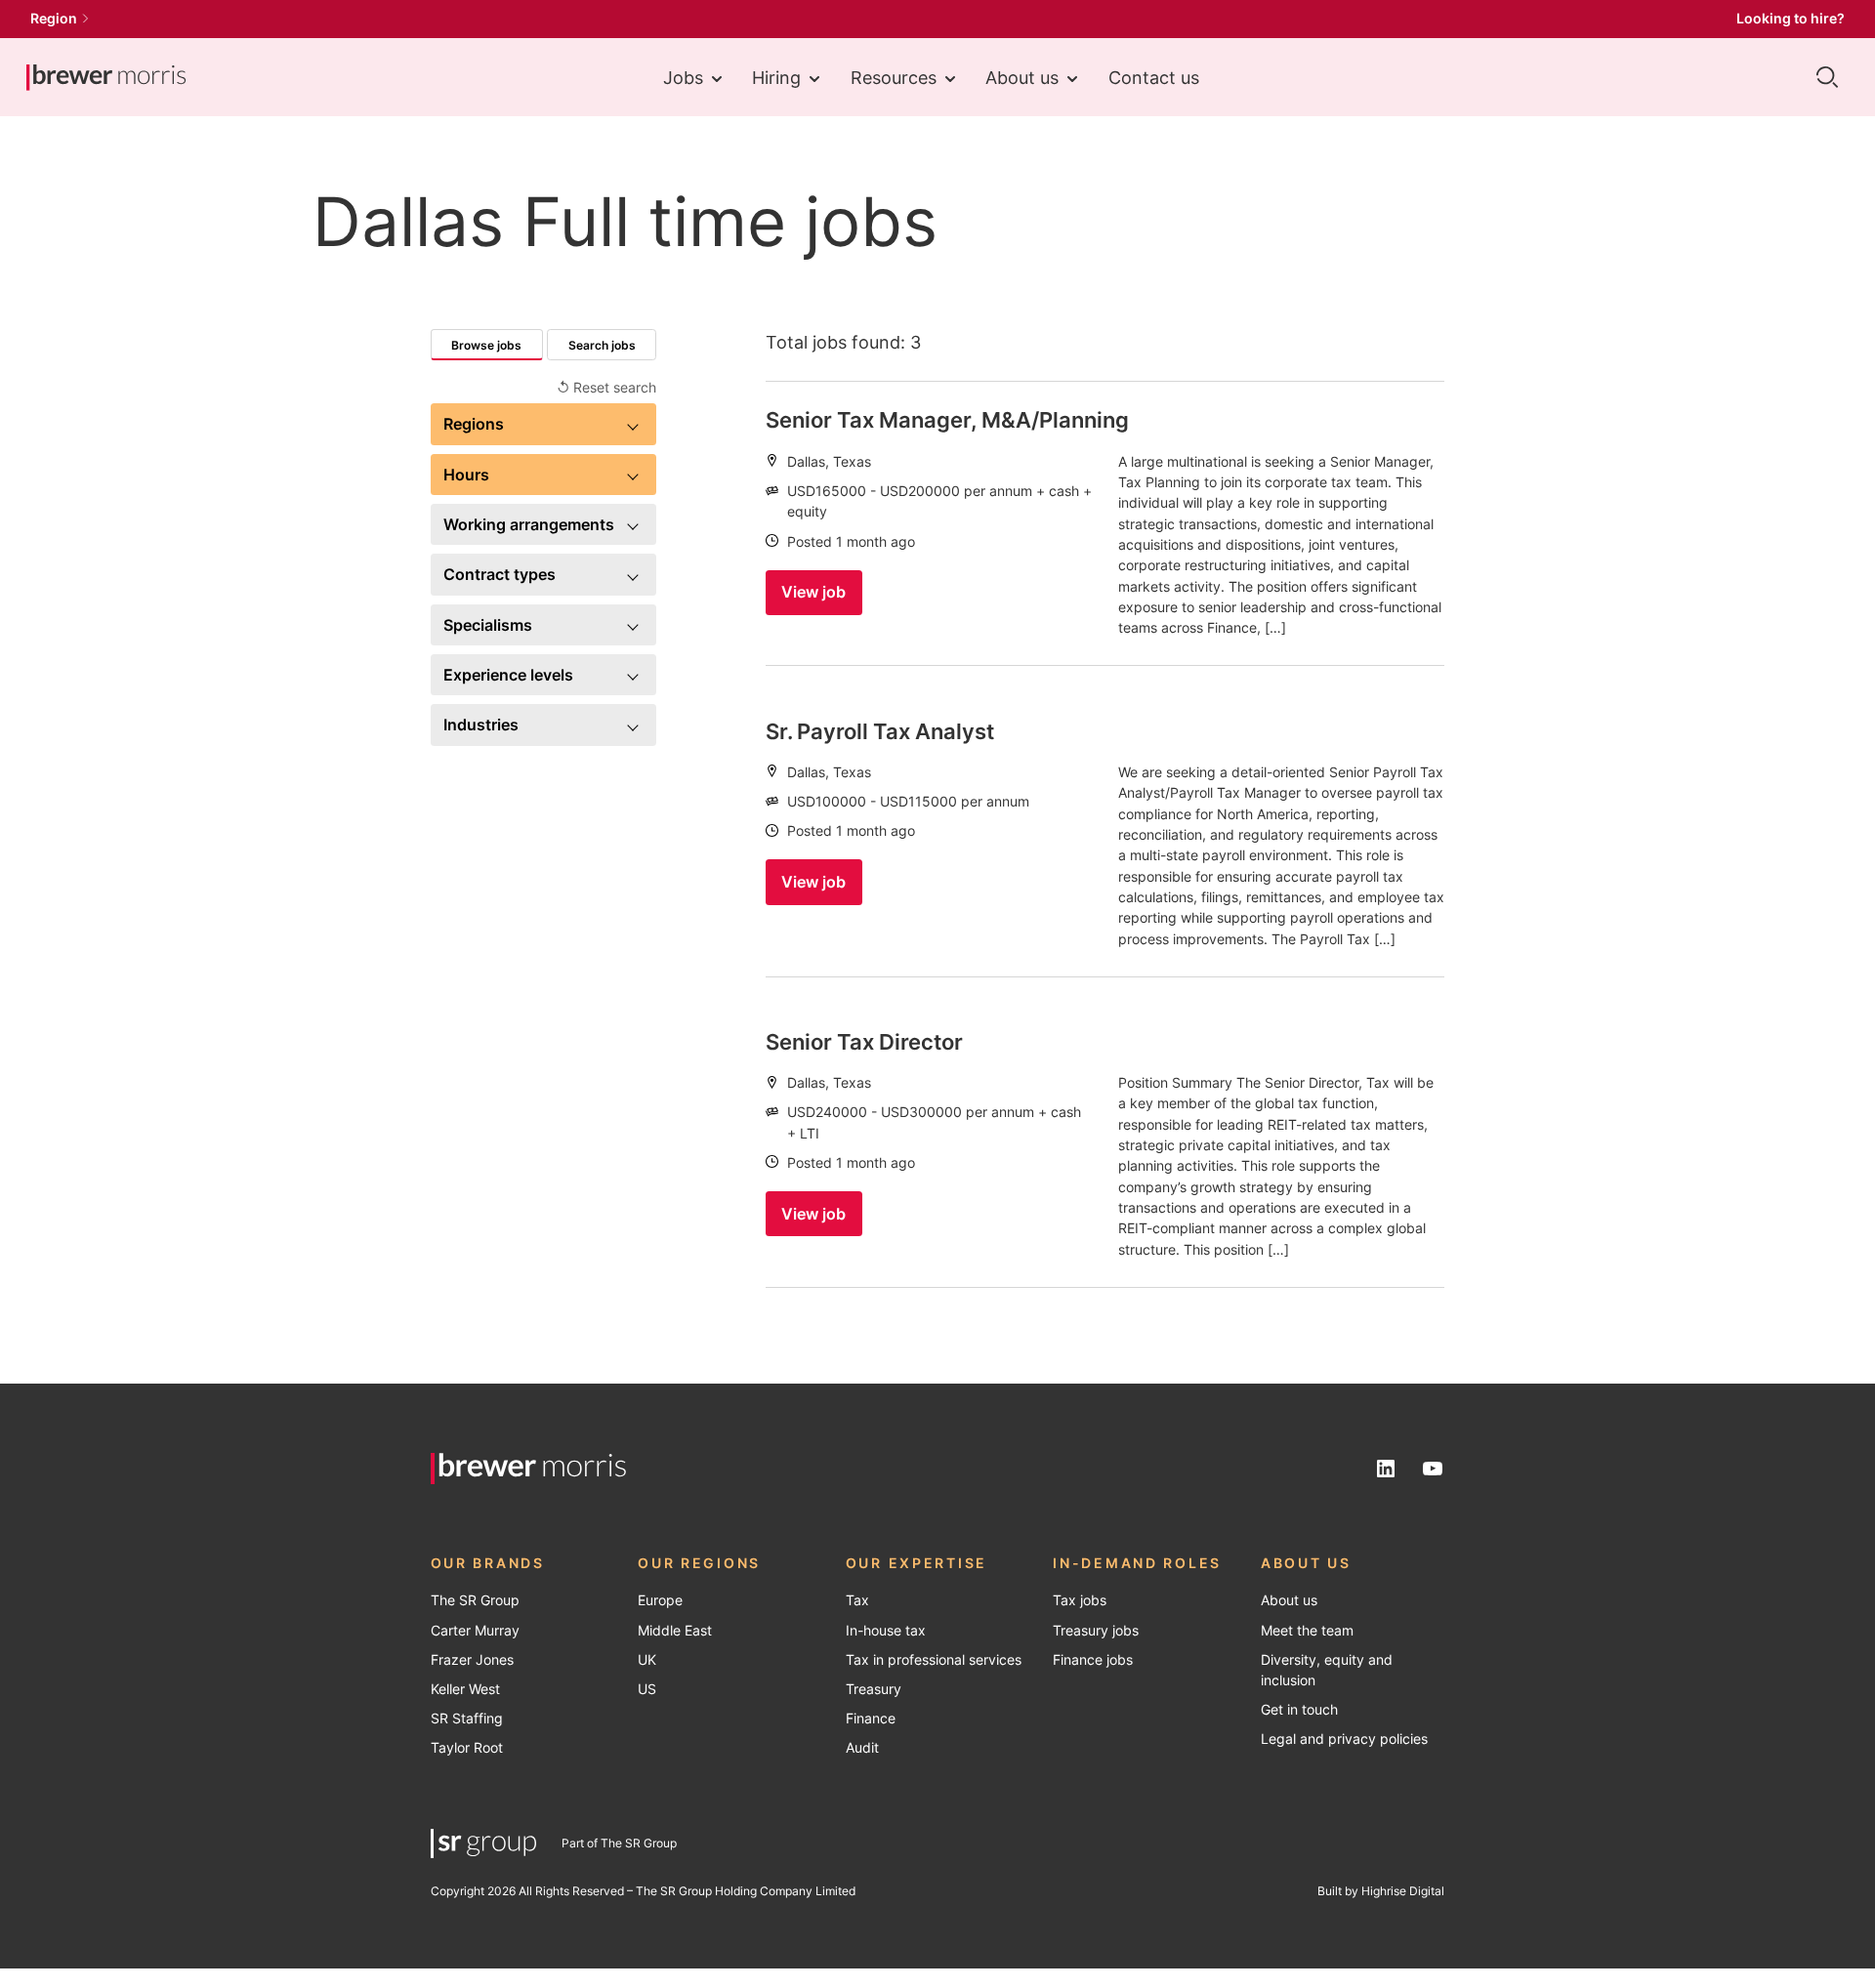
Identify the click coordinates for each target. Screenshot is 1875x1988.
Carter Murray (475, 1631)
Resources (894, 77)
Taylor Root (467, 1748)
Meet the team (1307, 1631)
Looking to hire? (1791, 19)
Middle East (675, 1631)
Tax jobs (1080, 1600)
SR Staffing (467, 1719)
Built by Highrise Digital (1381, 1891)
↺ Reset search (606, 388)
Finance (871, 1719)
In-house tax (886, 1631)
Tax (857, 1600)
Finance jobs (1093, 1660)
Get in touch (1299, 1710)
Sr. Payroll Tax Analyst (880, 731)
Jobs (683, 77)
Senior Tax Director (864, 1042)
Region (54, 19)
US (647, 1689)
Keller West (465, 1689)
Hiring (776, 77)
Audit (862, 1748)
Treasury (874, 1689)
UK (647, 1660)
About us (1022, 77)
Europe (660, 1600)
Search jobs (602, 345)
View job (813, 592)
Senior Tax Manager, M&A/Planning (947, 420)
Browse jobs (486, 345)
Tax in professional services (934, 1660)
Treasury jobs (1096, 1631)
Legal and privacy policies (1344, 1739)
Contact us (1154, 77)
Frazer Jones (472, 1660)
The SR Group (475, 1600)
